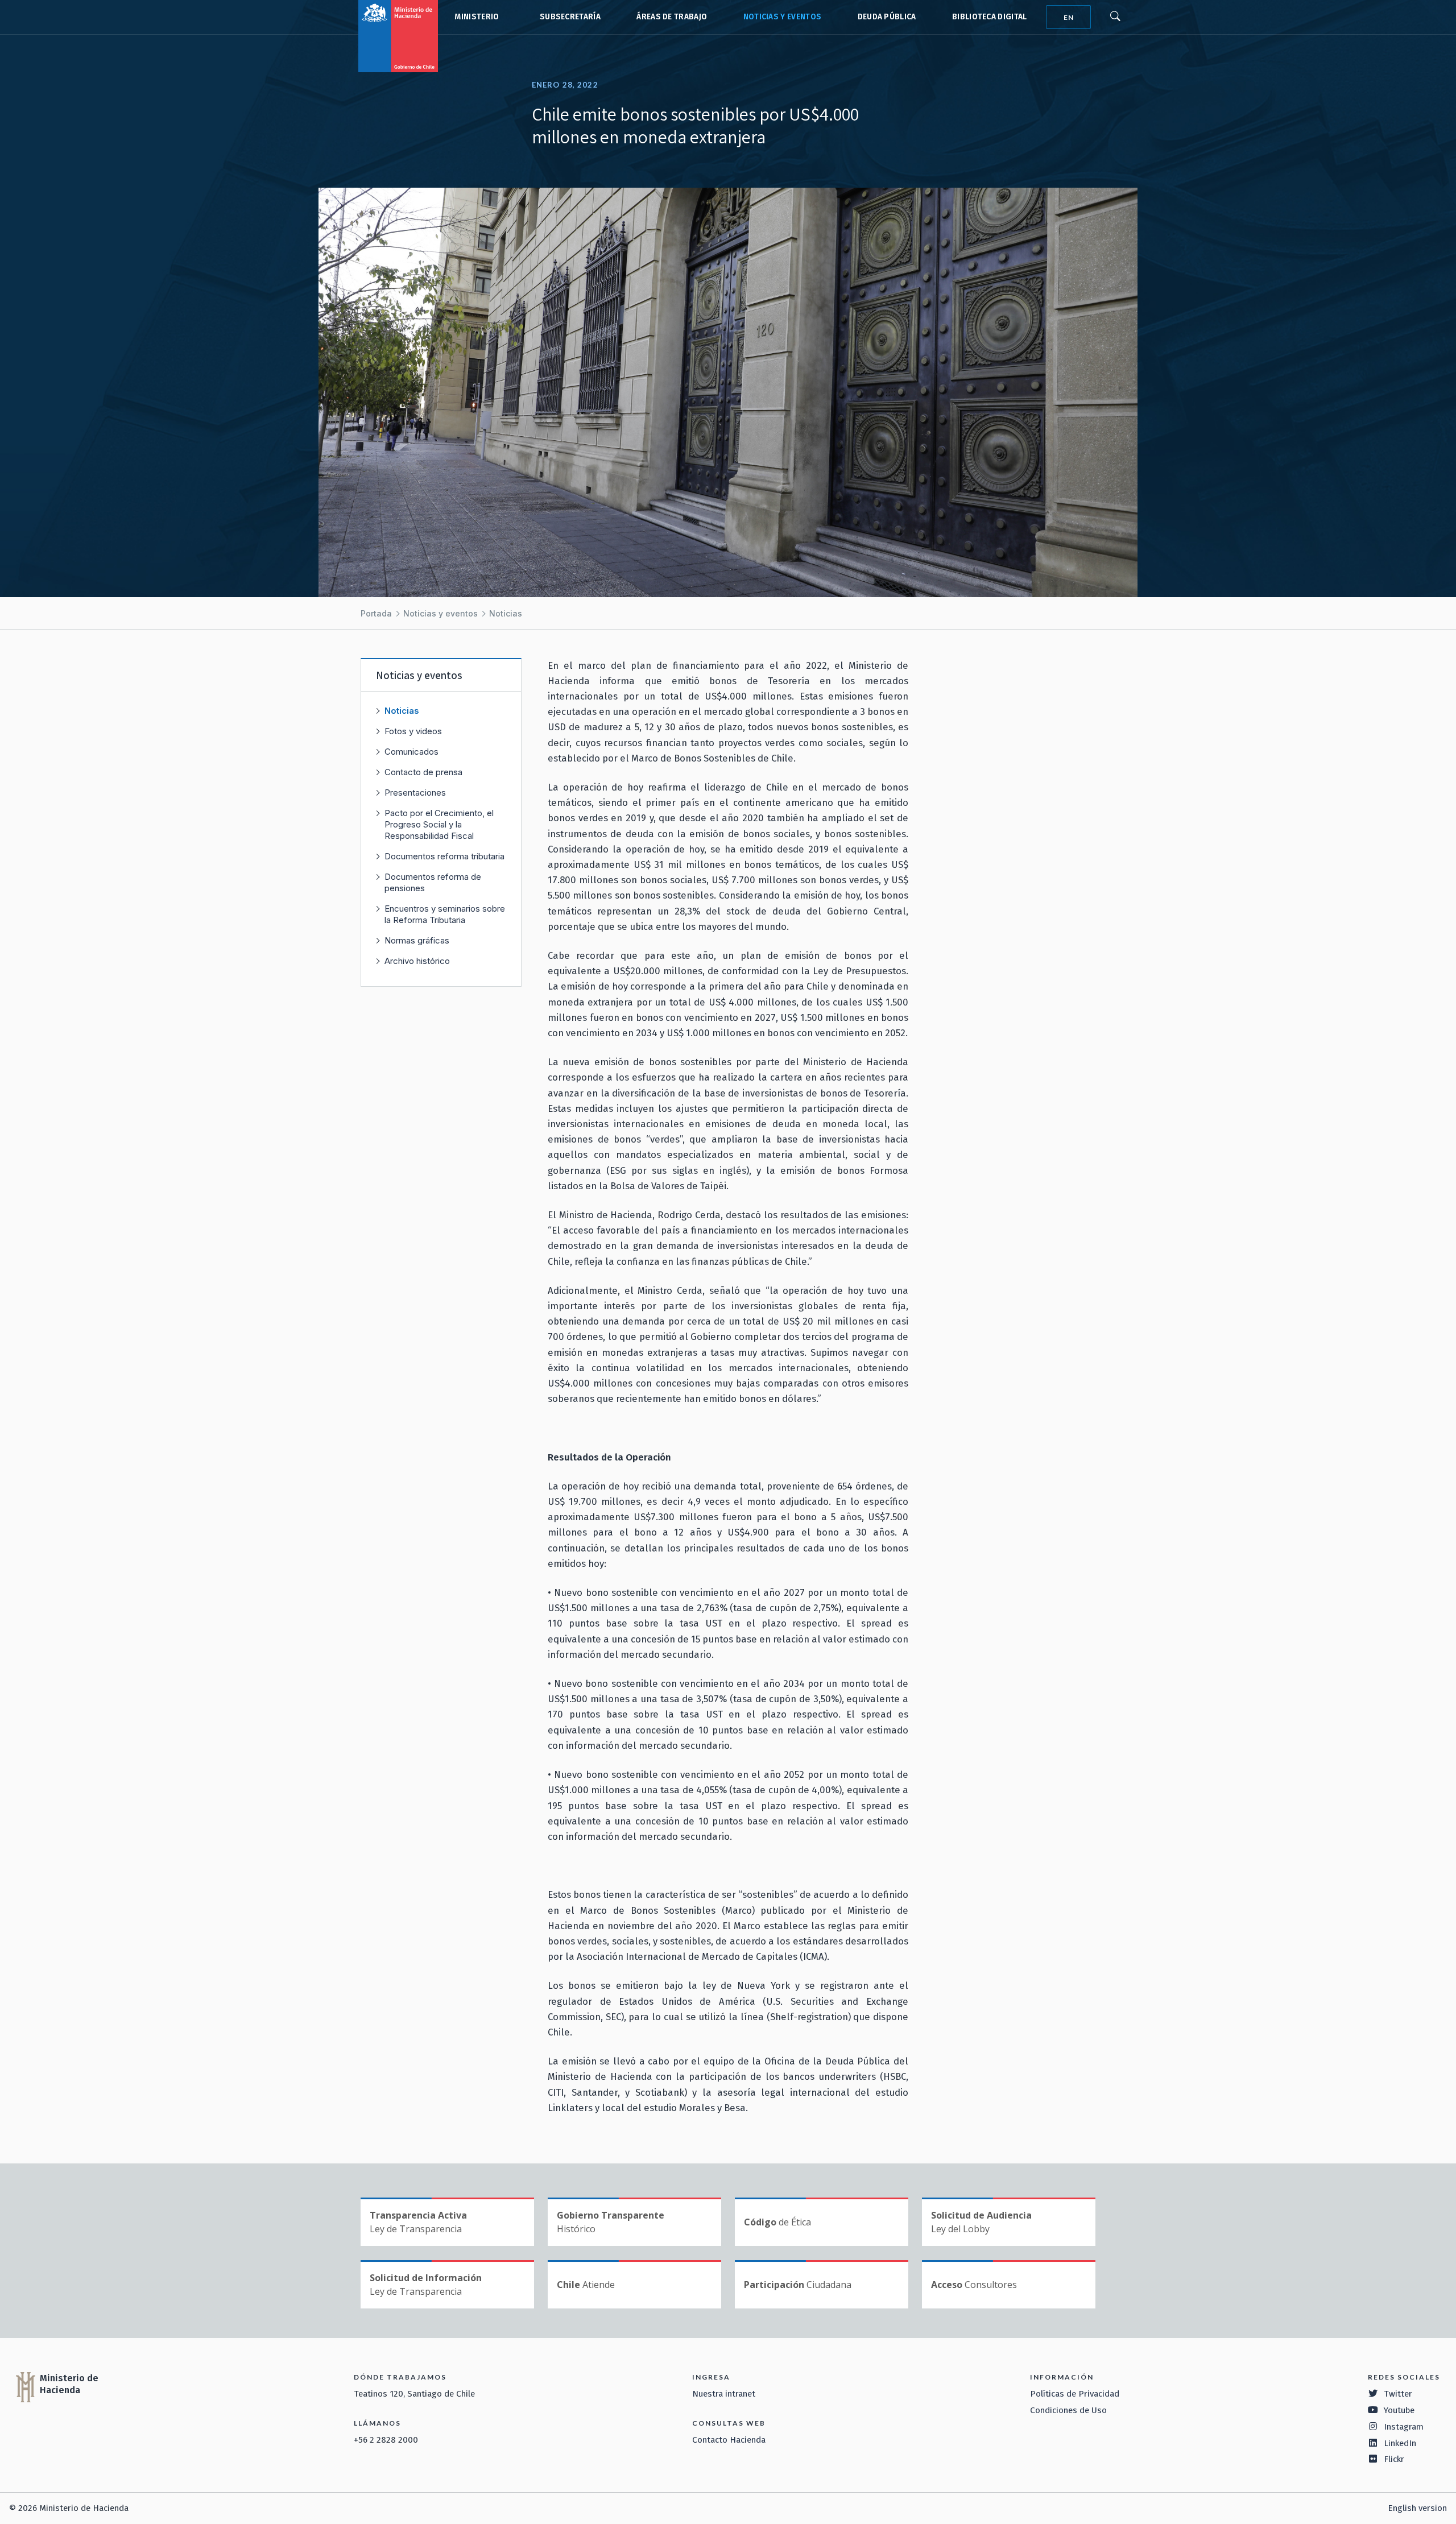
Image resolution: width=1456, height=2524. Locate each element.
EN (1069, 17)
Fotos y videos (413, 731)
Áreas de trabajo (672, 17)
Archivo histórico (417, 961)
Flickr (1394, 2459)
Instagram (1404, 2427)
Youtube (1399, 2410)
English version (1417, 2508)
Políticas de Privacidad (1075, 2394)
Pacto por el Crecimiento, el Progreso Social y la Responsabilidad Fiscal (439, 824)
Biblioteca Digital (990, 17)
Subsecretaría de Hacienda (568, 17)
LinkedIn (1400, 2443)
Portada (376, 613)
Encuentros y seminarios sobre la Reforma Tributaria (445, 914)
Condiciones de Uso (1068, 2410)
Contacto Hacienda (729, 2440)
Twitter (1398, 2394)
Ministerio (477, 17)
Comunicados (411, 752)
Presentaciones (415, 793)
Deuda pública (887, 17)
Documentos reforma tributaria (444, 856)
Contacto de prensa (423, 772)
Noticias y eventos (783, 17)
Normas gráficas (417, 940)
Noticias (506, 613)
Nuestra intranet (724, 2394)
